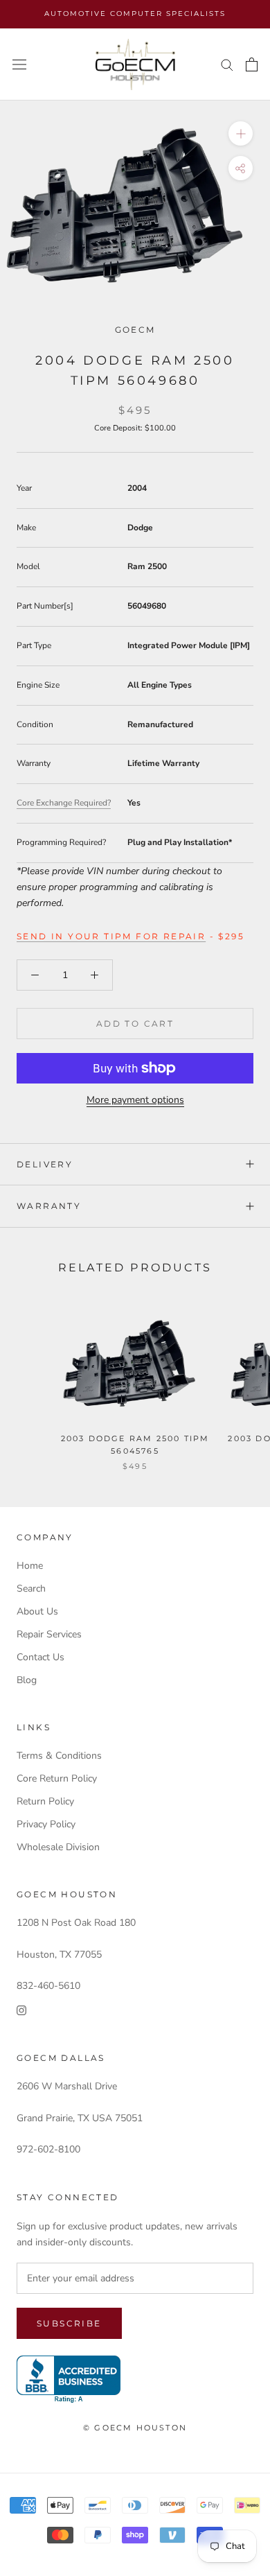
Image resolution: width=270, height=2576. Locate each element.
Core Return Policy (57, 1778)
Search (31, 1589)
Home (30, 1566)
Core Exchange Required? (64, 803)
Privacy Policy (46, 1824)
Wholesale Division (58, 1847)
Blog (27, 1680)
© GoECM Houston (135, 2428)
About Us (37, 1611)
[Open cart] (252, 64)
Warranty (49, 1206)
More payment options (135, 1100)
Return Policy (45, 1801)
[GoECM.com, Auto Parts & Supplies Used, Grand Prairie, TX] (69, 2379)
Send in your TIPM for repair (111, 936)
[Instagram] (21, 2010)
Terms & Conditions (59, 1756)
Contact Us (40, 1657)
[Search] (227, 64)
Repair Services (49, 1634)
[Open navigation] (19, 65)
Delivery (45, 1164)
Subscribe (69, 2323)
